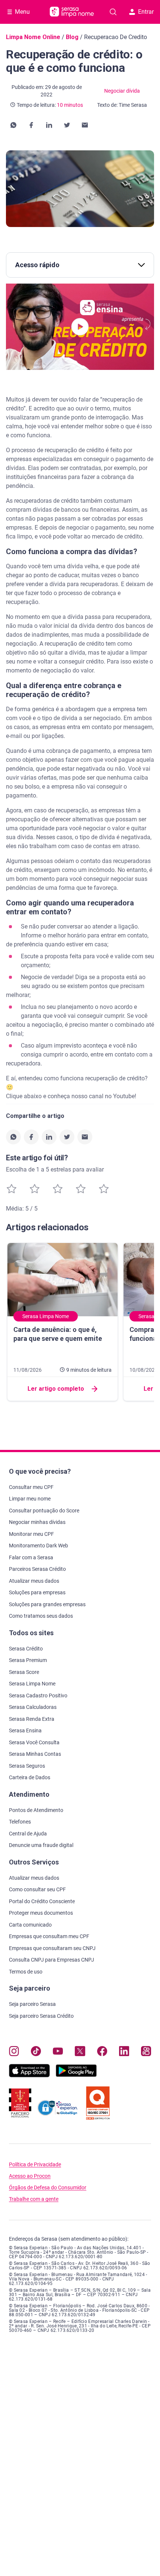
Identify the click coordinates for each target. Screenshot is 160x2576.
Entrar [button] (146, 12)
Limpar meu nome (30, 1499)
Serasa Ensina (25, 1730)
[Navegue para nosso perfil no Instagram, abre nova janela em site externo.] (14, 2053)
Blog (72, 37)
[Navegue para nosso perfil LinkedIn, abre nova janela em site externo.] (124, 2053)
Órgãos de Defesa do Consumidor (48, 2188)
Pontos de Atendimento (36, 1810)
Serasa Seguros (27, 1766)
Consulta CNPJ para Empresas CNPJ (52, 1960)
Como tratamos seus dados (41, 1616)
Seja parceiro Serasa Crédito (41, 2016)
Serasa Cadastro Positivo (38, 1696)
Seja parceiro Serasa (32, 2004)
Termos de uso (26, 1972)
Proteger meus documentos (41, 1913)
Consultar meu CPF (31, 1487)
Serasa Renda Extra (32, 1719)
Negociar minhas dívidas (37, 1522)
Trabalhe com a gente (34, 2199)
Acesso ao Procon (30, 2176)
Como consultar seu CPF (37, 1889)
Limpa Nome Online (33, 37)
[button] (13, 125)
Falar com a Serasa (31, 1557)
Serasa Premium (28, 1660)
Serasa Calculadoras (33, 1707)
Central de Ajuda (28, 1834)
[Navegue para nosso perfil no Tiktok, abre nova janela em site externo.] (36, 2053)
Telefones (20, 1822)
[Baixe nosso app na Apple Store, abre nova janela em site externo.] (29, 2075)
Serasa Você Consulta (34, 1742)
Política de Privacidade (35, 2165)
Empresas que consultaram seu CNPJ (52, 1948)
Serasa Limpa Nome (32, 1684)
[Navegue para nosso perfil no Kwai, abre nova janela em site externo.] (146, 2053)
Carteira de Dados (30, 1777)
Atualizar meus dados (34, 1581)
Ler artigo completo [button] (56, 1389)
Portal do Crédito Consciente (42, 1901)
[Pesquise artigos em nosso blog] (113, 12)
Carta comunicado (30, 1925)
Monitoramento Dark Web (39, 1546)
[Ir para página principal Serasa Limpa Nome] (72, 12)
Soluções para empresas (37, 1592)
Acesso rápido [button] (37, 265)
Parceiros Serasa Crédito (37, 1569)
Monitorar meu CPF (31, 1534)
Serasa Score (24, 1672)
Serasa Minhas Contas (35, 1754)
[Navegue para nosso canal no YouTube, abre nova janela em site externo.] (58, 2053)
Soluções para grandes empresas (47, 1604)
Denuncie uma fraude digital (41, 1845)
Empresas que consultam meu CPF (49, 1936)
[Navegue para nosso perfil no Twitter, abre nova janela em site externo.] (80, 2053)
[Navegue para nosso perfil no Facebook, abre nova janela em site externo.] (102, 2053)
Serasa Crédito (26, 1649)
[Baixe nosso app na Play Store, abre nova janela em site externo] (76, 2075)
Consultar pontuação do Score (44, 1511)
